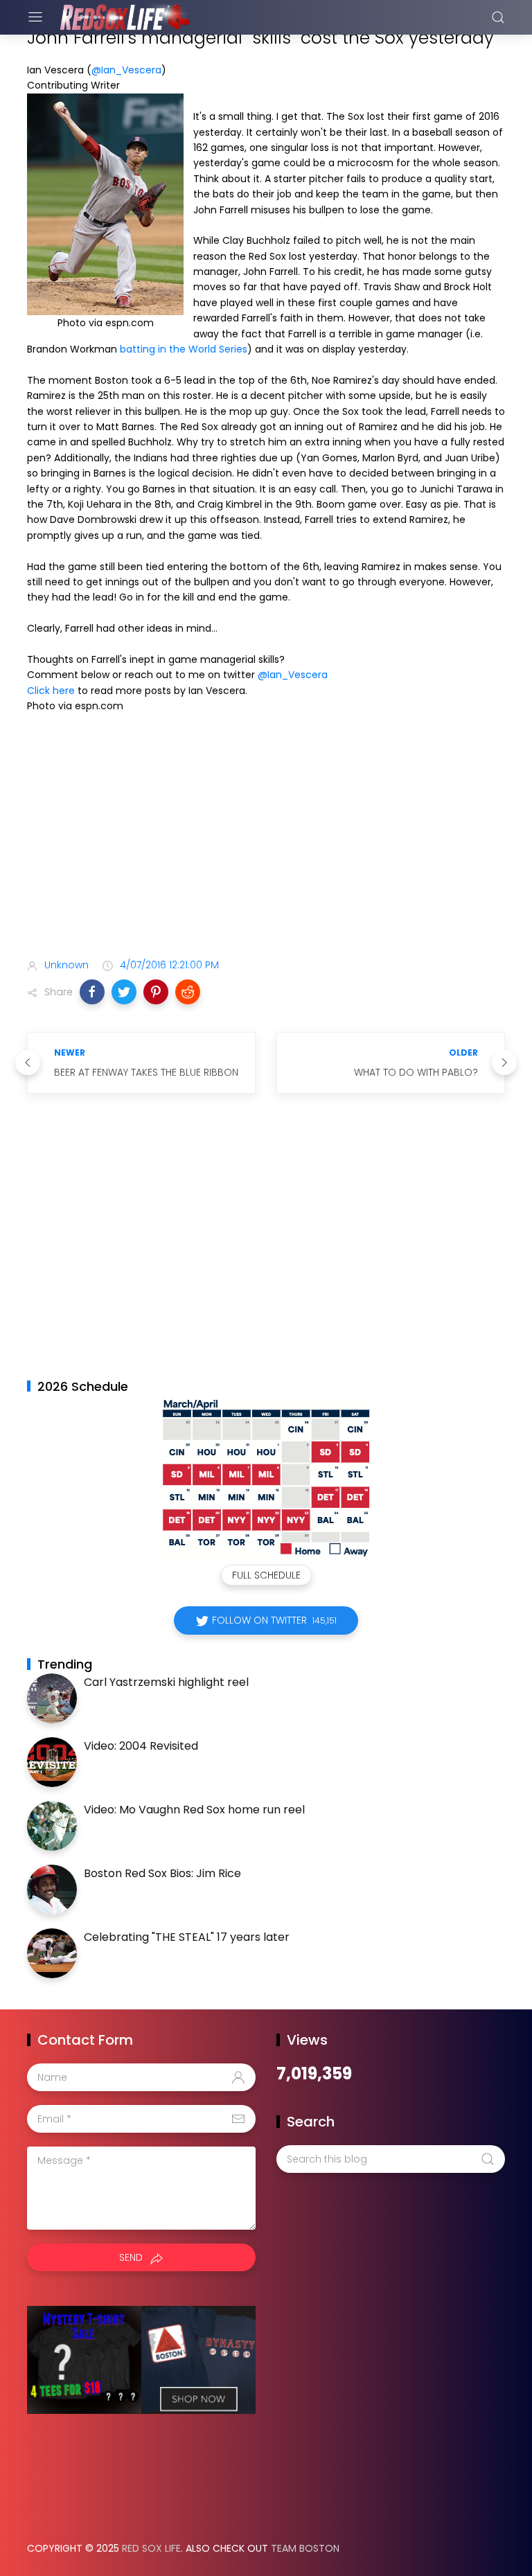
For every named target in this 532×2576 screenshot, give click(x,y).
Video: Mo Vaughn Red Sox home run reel (194, 1810)
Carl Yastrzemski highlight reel (166, 1682)
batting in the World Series (184, 349)
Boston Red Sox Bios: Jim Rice (162, 1873)
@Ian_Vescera (126, 70)
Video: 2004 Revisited (141, 1746)
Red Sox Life (151, 2548)
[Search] (498, 17)
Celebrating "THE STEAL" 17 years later (187, 1937)
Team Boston (305, 2548)
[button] (92, 992)
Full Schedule (266, 1575)
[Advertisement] (266, 838)
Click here (51, 691)
